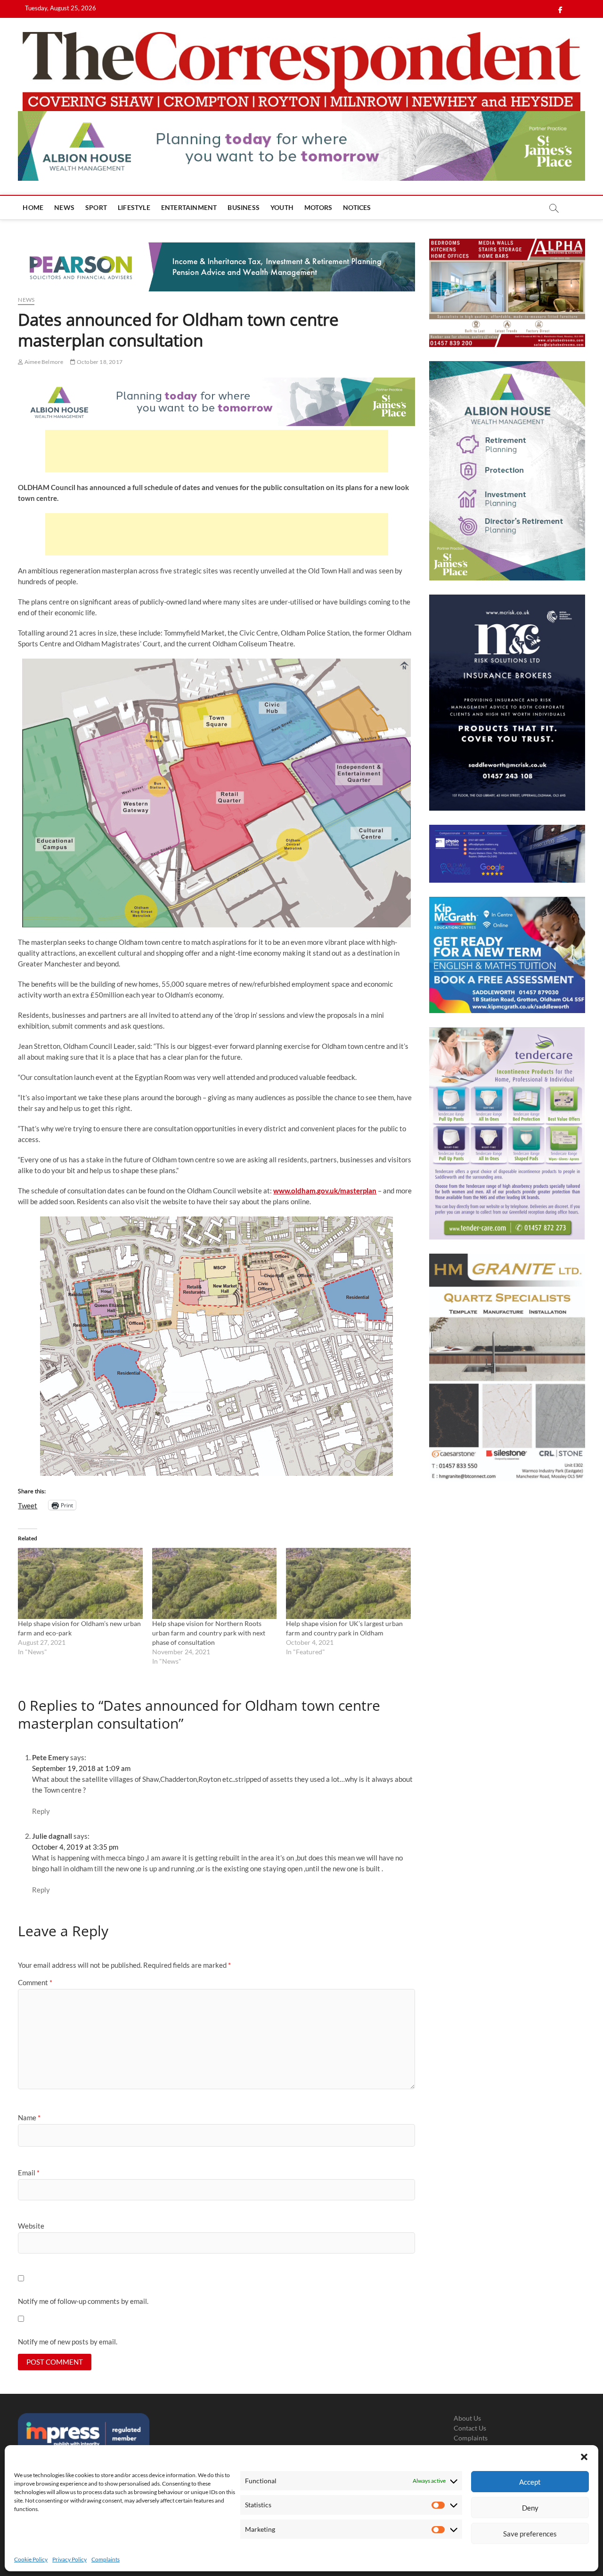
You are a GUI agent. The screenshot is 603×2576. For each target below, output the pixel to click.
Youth (282, 207)
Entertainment (189, 207)
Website (31, 2226)
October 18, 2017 (99, 362)
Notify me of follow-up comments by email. (83, 2301)
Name (29, 2117)
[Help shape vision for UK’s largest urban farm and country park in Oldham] (348, 1583)
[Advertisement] (217, 451)
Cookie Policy (31, 2559)
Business (244, 207)
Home (33, 207)
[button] (584, 2457)
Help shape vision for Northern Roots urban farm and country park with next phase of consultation (209, 1633)
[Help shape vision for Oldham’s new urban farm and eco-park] (80, 1583)
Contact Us (470, 2428)
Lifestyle (134, 207)
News (64, 207)
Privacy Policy (69, 2559)
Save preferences (530, 2534)
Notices (357, 207)
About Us (467, 2418)
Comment (35, 1982)
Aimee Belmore (43, 362)
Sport (96, 207)
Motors (318, 207)
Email (29, 2173)
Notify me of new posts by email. (68, 2342)
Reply (41, 1811)
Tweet (28, 1505)
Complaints (106, 2559)
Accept (530, 2482)
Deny (530, 2508)
